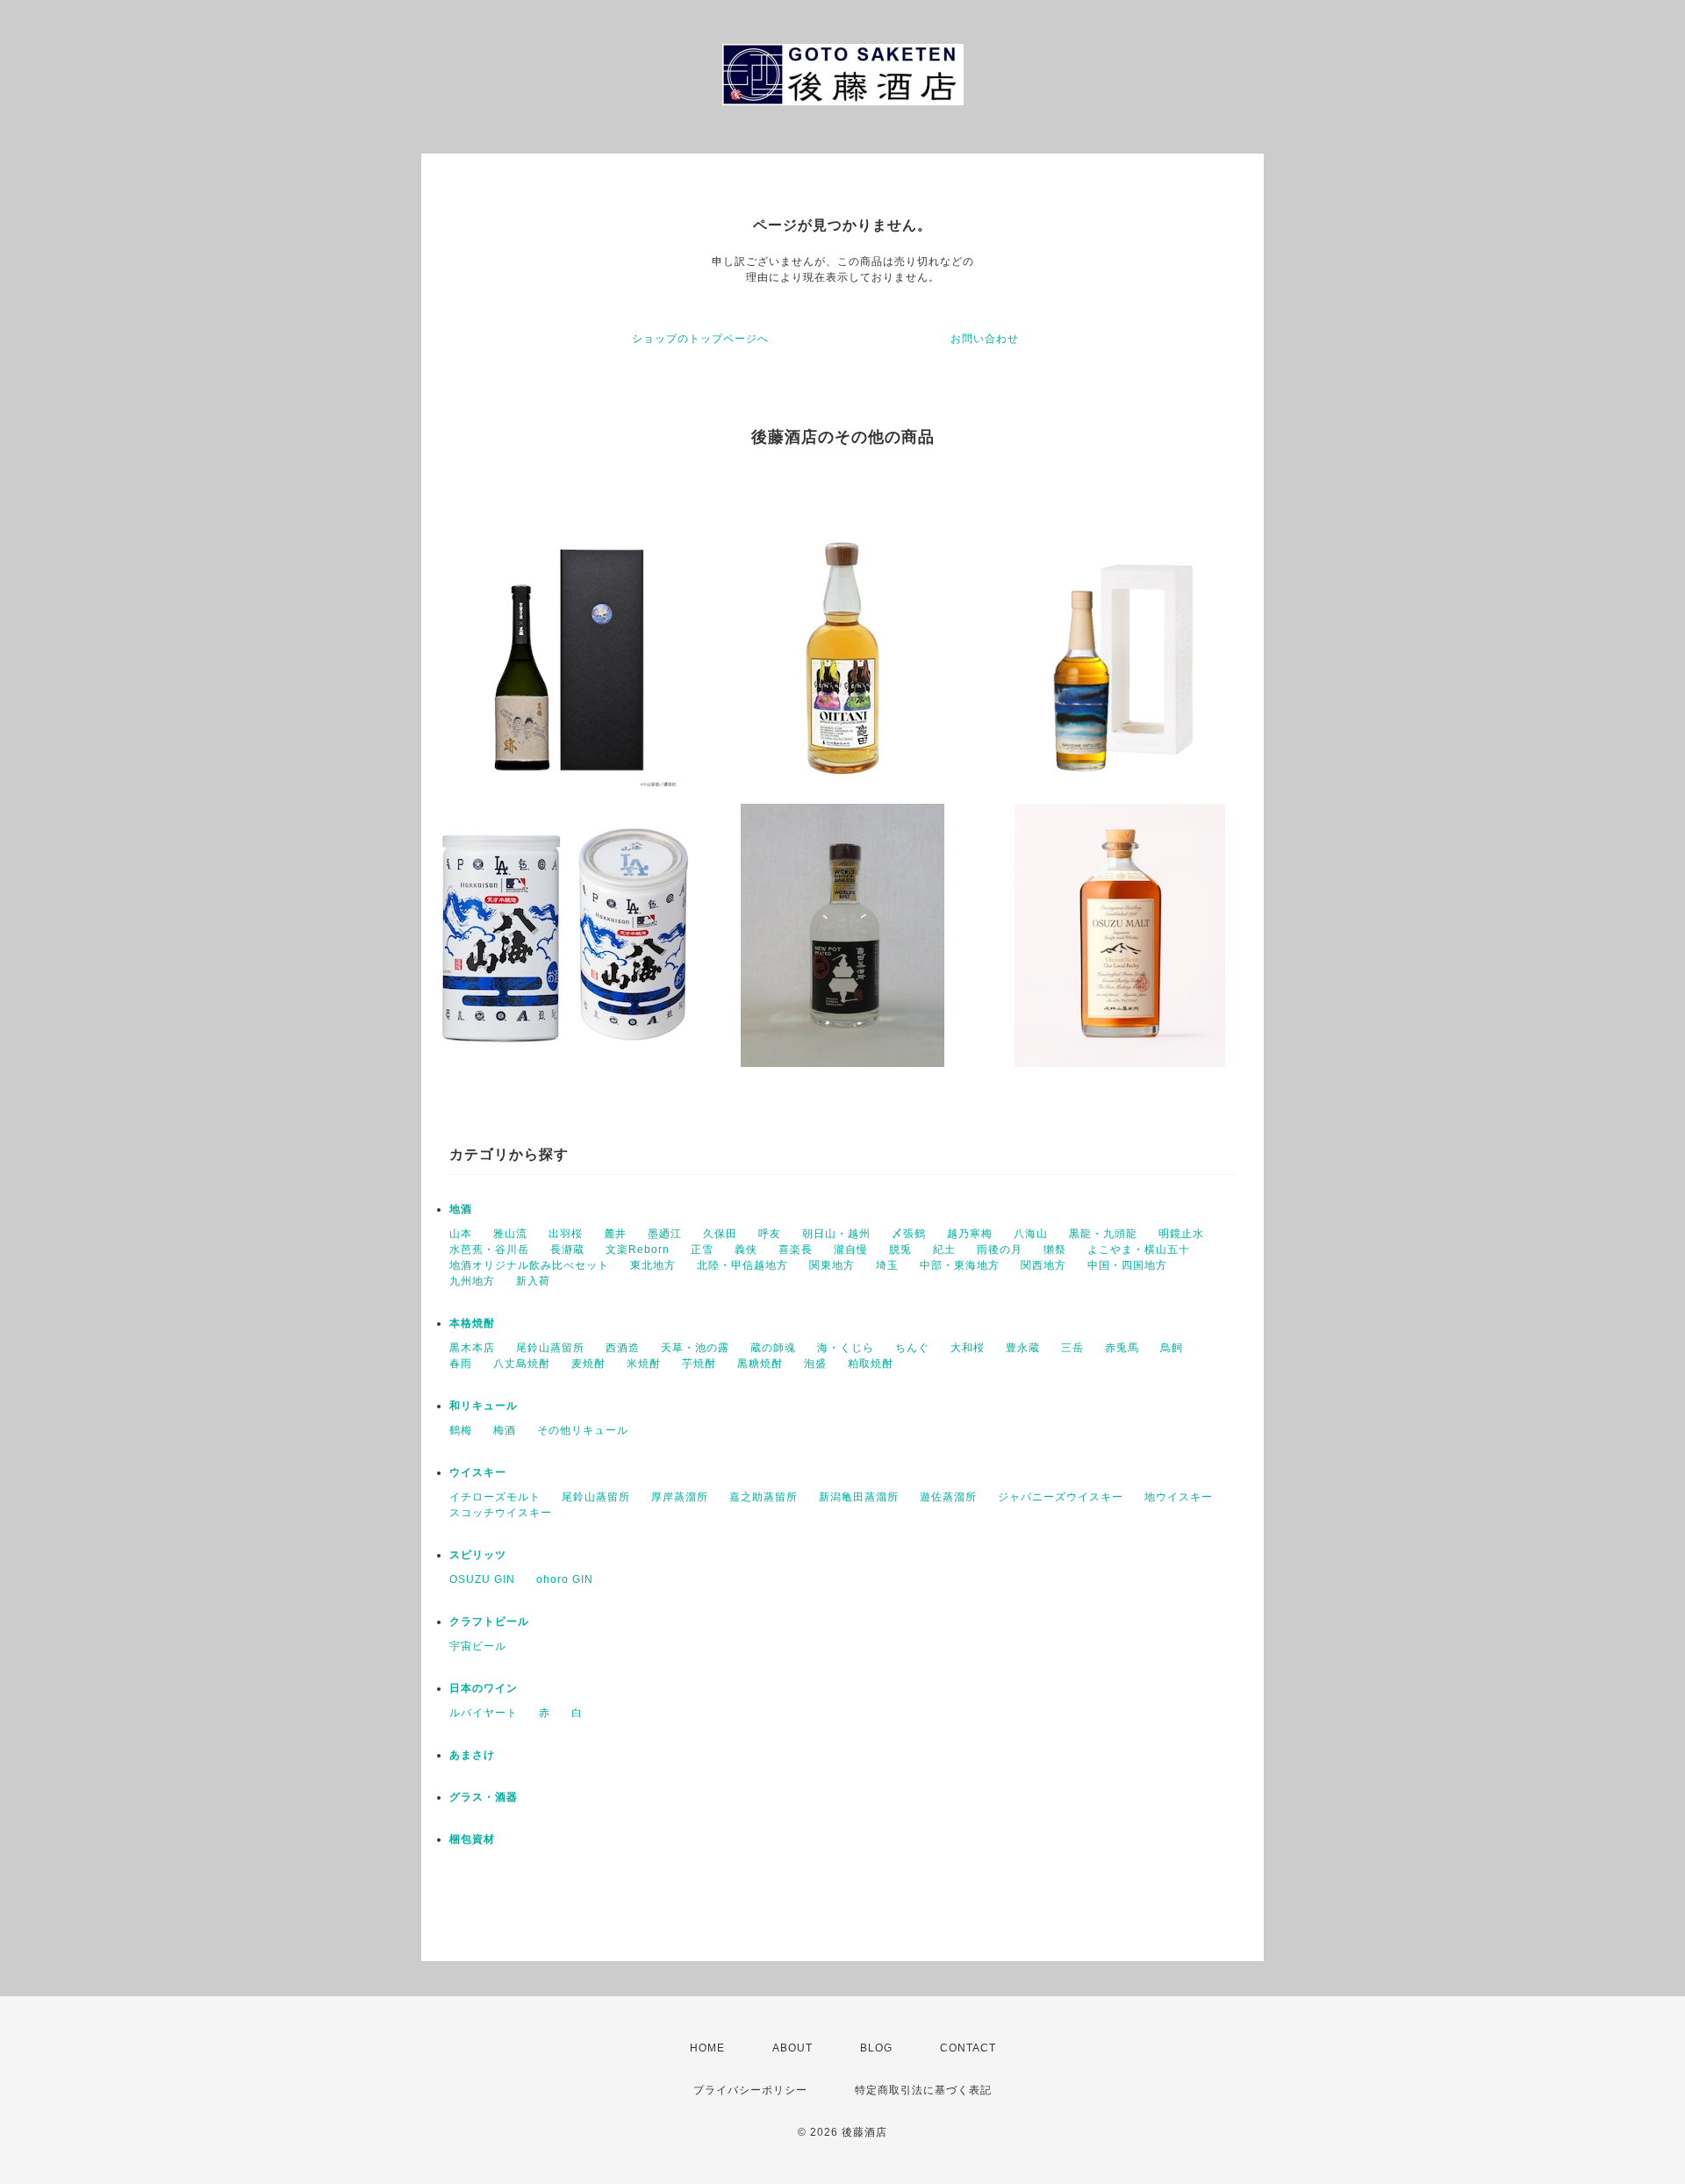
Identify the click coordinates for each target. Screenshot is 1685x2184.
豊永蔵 (1023, 1348)
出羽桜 (566, 1234)
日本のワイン (484, 1688)
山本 (461, 1234)
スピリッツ (478, 1555)
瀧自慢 (851, 1250)
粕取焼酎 (871, 1364)
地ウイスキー (1179, 1497)
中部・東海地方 (960, 1265)
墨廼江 (665, 1234)
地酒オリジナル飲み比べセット (529, 1265)
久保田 (720, 1234)
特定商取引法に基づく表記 (923, 2090)
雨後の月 (1000, 1250)
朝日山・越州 (836, 1234)
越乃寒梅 (970, 1234)
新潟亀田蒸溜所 (859, 1497)
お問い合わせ (985, 339)
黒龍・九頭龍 (1103, 1234)
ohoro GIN (565, 1579)
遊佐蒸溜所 (948, 1497)
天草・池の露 (695, 1348)
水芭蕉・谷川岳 (489, 1250)
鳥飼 (1172, 1348)
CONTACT (968, 2048)
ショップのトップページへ (700, 339)
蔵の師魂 (773, 1348)
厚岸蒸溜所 (680, 1497)
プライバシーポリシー (750, 2090)
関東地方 (832, 1265)
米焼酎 (644, 1364)
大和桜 (968, 1348)
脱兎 (900, 1250)
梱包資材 (472, 1839)
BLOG (876, 2048)
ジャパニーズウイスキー (1061, 1497)
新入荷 (533, 1281)
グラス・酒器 (484, 1797)
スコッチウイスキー (501, 1513)
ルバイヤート (484, 1713)
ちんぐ (912, 1348)
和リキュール (484, 1406)
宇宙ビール (478, 1646)
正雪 (702, 1250)
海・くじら (846, 1348)
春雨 (461, 1364)
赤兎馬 (1122, 1348)
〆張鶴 (909, 1234)
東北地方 (653, 1265)
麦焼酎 (588, 1364)
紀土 (944, 1250)
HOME (707, 2048)
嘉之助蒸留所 (764, 1497)
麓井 (615, 1234)
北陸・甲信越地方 (742, 1265)
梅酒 (505, 1430)
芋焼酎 (699, 1364)
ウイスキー (478, 1472)
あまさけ (472, 1755)
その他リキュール (583, 1430)
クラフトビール (489, 1622)
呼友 (770, 1234)
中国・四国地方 (1127, 1265)
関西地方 (1043, 1265)
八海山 (1031, 1234)
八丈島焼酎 (522, 1364)
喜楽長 (796, 1250)
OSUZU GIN (482, 1579)
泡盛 (815, 1364)
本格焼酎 (472, 1323)
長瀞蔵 (567, 1250)
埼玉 (887, 1265)
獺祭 (1055, 1250)
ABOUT (792, 2048)
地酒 (461, 1209)
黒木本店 (472, 1348)
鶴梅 (461, 1430)
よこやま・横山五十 (1139, 1250)
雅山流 (510, 1234)
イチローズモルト (495, 1497)
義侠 (746, 1250)
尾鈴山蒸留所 (550, 1348)
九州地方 (472, 1281)
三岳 (1072, 1348)
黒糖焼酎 (760, 1364)
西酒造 (623, 1348)
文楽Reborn (638, 1250)
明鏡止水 (1181, 1234)
